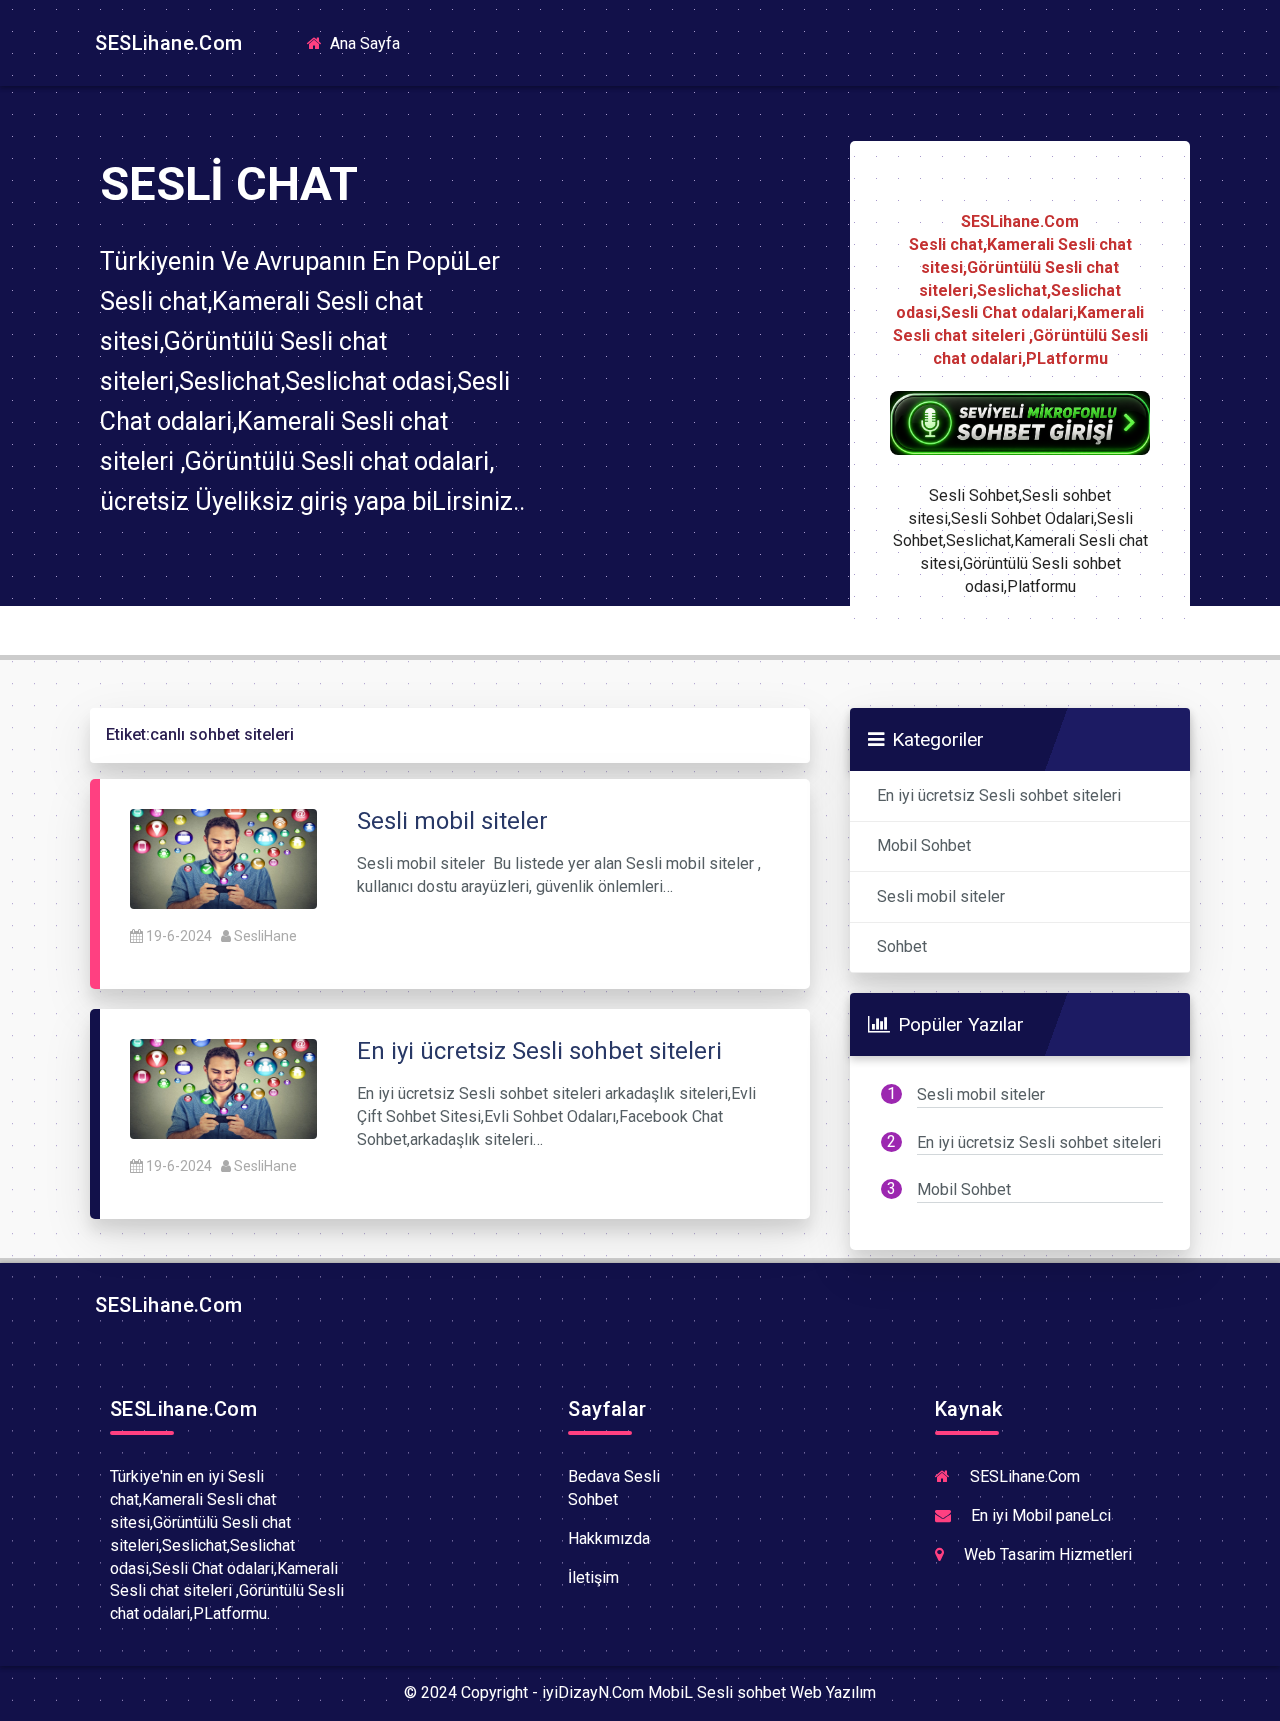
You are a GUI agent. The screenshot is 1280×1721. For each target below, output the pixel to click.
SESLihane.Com (166, 43)
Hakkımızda (609, 1538)
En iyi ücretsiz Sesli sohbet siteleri (999, 795)
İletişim (593, 1577)
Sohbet (902, 946)
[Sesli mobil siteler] (223, 857)
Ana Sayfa (371, 42)
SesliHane (265, 936)
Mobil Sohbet (924, 845)
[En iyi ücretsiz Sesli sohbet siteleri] (223, 1087)
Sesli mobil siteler (941, 896)
